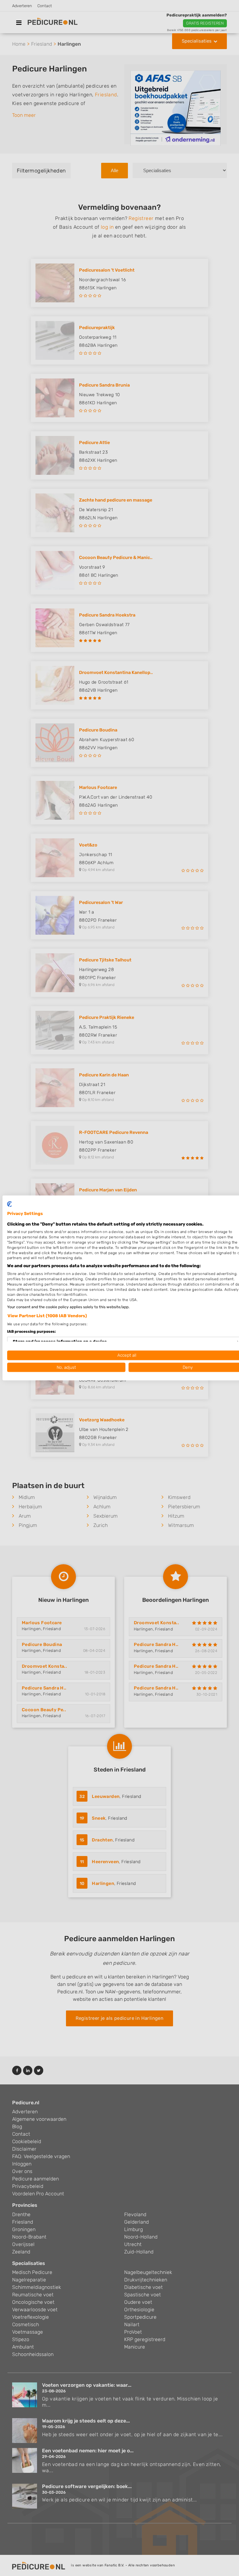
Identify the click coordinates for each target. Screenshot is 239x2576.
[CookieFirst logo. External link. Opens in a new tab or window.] (9, 1204)
